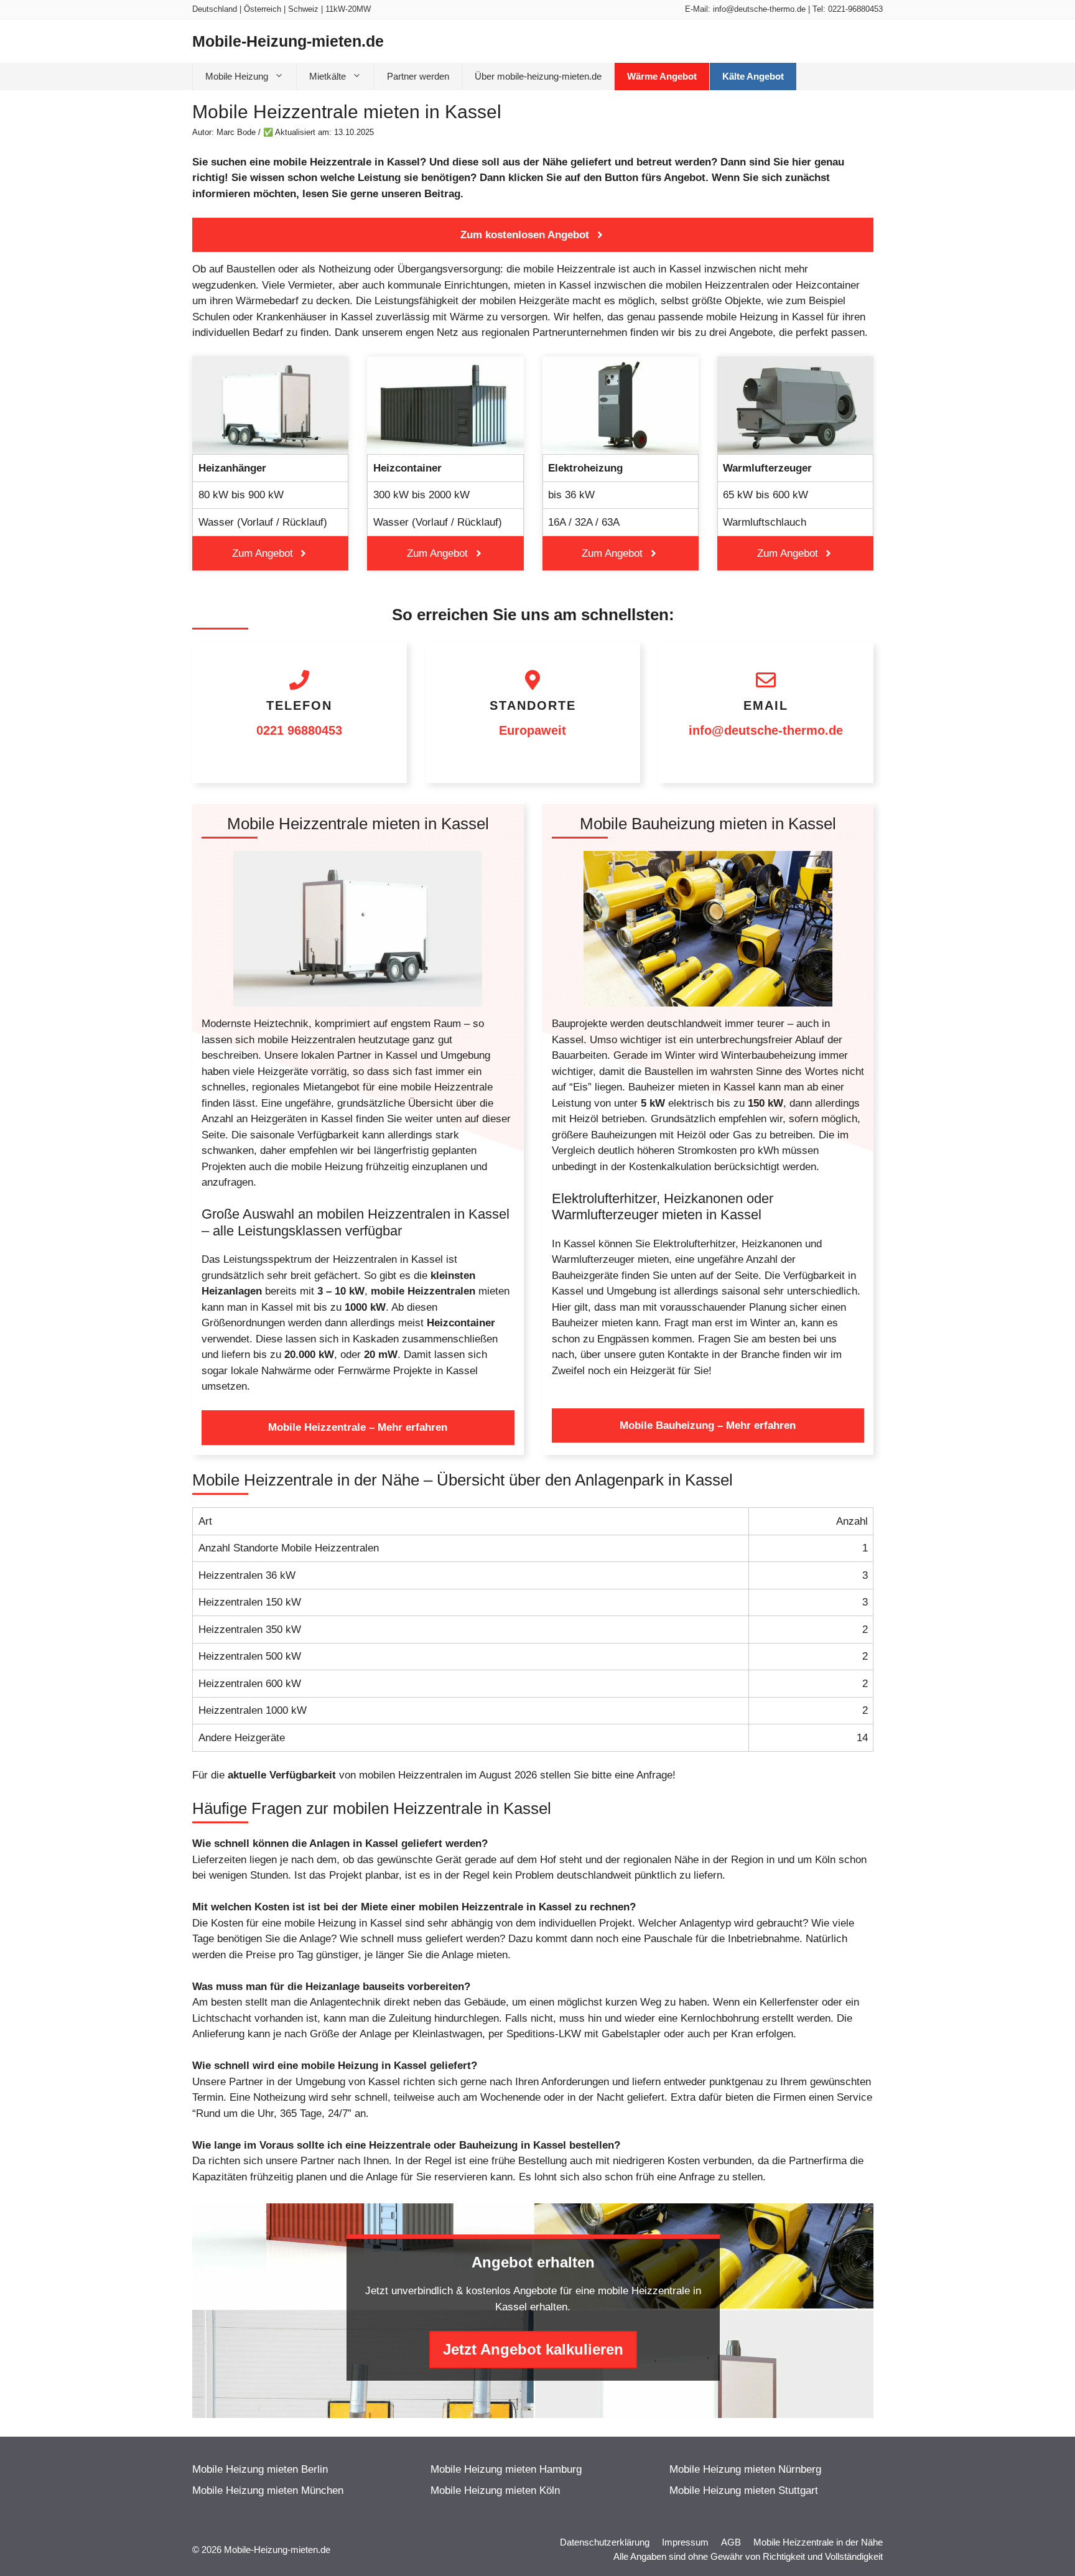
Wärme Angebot (662, 76)
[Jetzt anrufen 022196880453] (300, 713)
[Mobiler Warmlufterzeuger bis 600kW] (795, 463)
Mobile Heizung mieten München (268, 2490)
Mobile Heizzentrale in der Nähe (818, 2542)
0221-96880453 (855, 9)
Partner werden (418, 76)
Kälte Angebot (753, 76)
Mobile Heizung (237, 76)
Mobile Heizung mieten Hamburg (506, 2469)
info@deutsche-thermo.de (759, 9)
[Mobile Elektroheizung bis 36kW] (621, 463)
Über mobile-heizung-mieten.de (538, 76)
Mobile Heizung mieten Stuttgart (744, 2490)
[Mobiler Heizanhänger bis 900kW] (270, 463)
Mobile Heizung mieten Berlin (260, 2469)
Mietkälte (328, 76)
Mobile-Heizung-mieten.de (288, 41)
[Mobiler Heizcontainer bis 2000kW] (445, 463)
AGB (731, 2542)
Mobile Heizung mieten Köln (495, 2490)
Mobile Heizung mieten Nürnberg (745, 2469)
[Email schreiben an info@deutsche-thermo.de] (766, 713)
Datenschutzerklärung (605, 2542)
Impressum (685, 2542)
